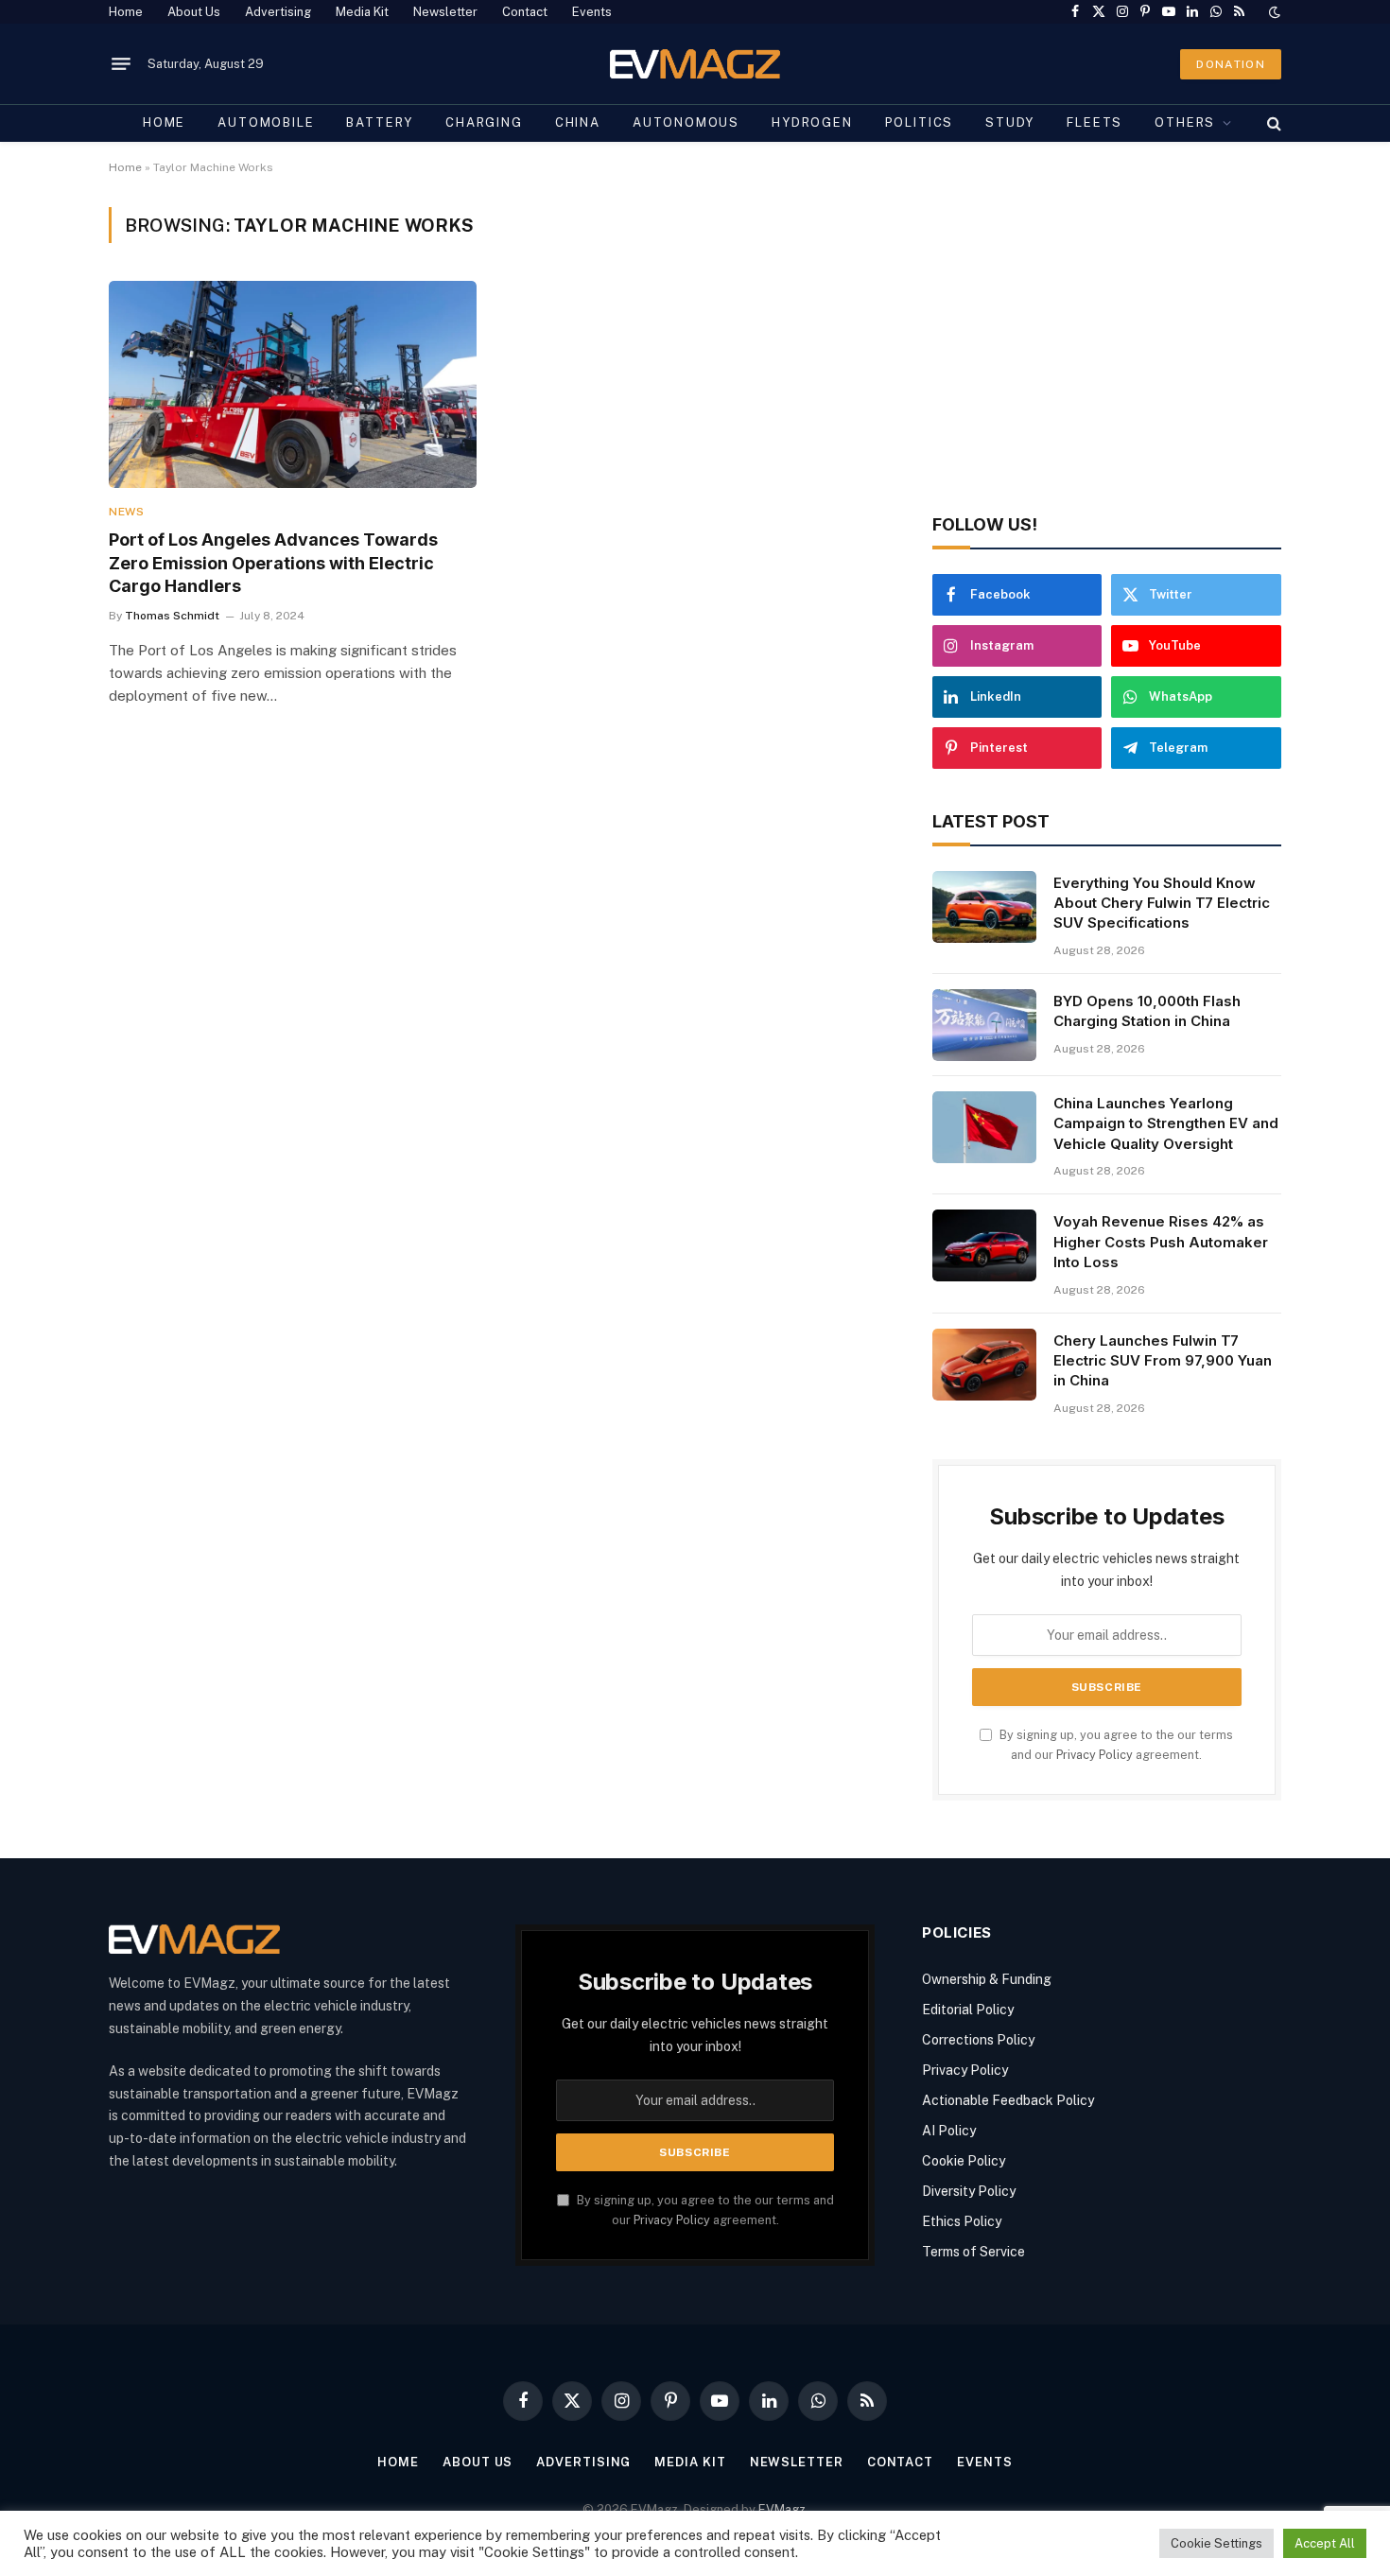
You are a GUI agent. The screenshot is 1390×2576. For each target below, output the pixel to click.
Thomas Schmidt (172, 616)
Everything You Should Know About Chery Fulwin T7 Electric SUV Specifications (1162, 903)
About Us (194, 12)
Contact (525, 12)
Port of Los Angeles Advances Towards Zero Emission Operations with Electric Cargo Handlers (273, 563)
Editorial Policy (968, 2010)
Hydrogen (812, 122)
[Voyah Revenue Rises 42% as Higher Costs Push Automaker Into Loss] (984, 1245)
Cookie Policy (964, 2161)
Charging (484, 122)
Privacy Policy (1095, 1755)
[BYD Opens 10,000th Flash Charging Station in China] (984, 1025)
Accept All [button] (1325, 2543)
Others (1185, 122)
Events (592, 12)
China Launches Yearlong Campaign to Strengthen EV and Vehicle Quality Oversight (1166, 1123)
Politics (920, 122)
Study (1010, 122)
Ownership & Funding (987, 1979)
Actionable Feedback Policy (1008, 2100)
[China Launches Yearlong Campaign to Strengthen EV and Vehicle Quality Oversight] (984, 1127)
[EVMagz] (695, 64)
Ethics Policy (962, 2221)
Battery (380, 122)
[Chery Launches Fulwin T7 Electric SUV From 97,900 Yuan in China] (984, 1365)
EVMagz (782, 2509)
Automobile (266, 122)
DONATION (1231, 64)
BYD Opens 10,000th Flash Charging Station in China (1147, 1011)
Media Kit (362, 12)
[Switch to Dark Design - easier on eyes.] (1273, 12)
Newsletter (445, 12)
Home (126, 12)
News (126, 512)
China (578, 122)
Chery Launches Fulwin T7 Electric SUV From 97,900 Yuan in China (1163, 1361)
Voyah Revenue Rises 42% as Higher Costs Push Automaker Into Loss (1161, 1242)
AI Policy (949, 2131)
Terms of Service (973, 2252)
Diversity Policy (969, 2191)
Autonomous (686, 122)
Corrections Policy (978, 2040)
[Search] (1272, 123)
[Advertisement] (1107, 339)
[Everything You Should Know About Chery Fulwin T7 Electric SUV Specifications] (984, 907)
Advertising (278, 12)
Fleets (1095, 122)
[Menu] (121, 64)
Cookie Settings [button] (1216, 2543)
